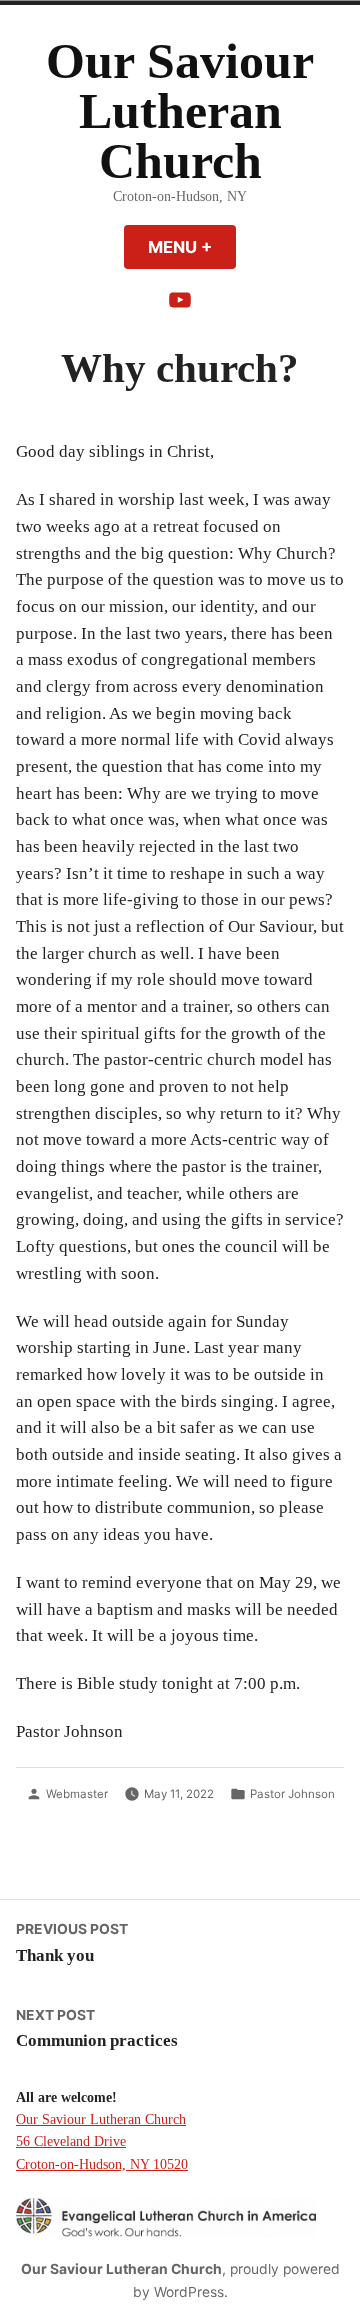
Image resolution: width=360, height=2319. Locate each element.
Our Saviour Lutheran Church (180, 111)
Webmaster (77, 1794)
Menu (192, 247)
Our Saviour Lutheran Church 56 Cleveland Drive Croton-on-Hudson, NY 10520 (102, 2141)
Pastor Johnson (292, 1794)
